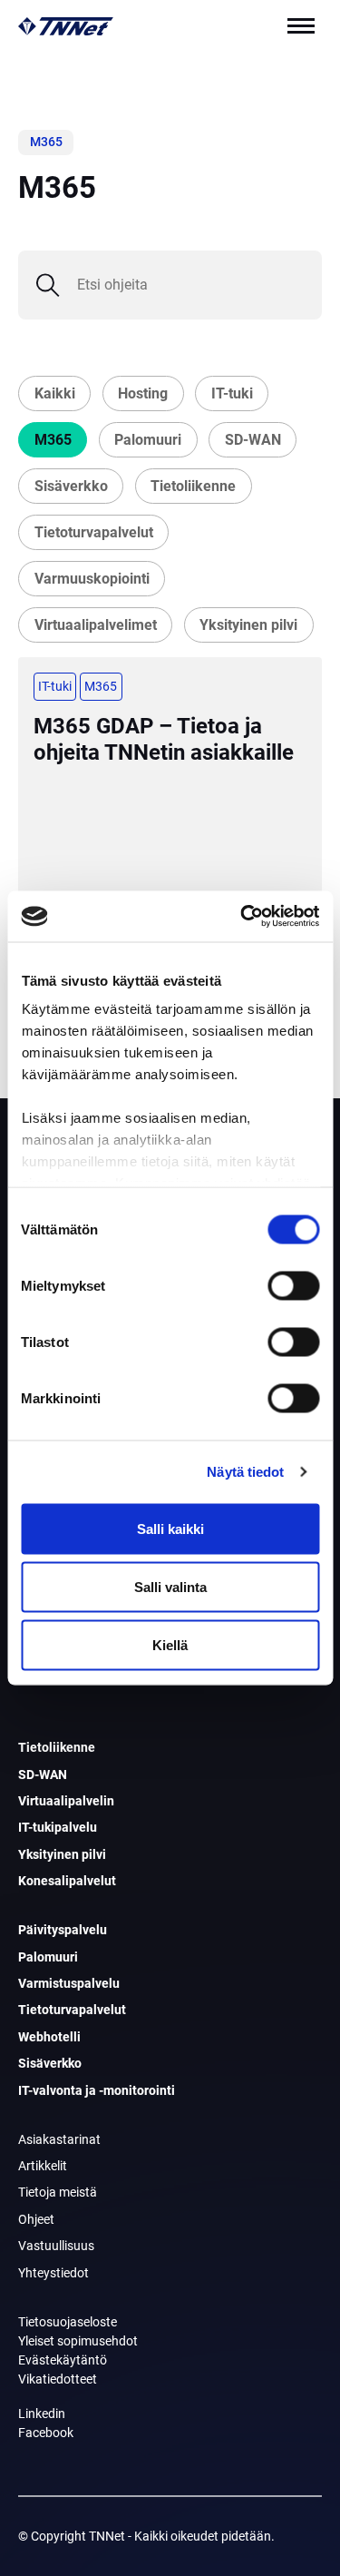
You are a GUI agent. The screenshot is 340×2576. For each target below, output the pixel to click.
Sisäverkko (71, 486)
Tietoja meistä (58, 2192)
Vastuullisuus (56, 2246)
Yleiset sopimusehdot (78, 2341)
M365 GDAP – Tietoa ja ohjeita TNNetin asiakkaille (164, 739)
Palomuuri (148, 440)
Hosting (143, 393)
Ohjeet (36, 2219)
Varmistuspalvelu (69, 1983)
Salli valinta (170, 1586)
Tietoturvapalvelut (94, 532)
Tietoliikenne (193, 486)
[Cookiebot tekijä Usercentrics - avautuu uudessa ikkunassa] (242, 917)
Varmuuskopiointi (92, 579)
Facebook (46, 2433)
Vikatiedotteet (58, 2379)
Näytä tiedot (245, 1472)
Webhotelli (49, 2037)
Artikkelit (43, 2166)
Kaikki (55, 393)
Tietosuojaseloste (68, 2322)
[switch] (293, 1285)
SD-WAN (253, 440)
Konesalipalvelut (67, 1881)
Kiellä (170, 1644)
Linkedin (42, 2414)
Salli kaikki (170, 1528)
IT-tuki (232, 393)
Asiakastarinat (59, 2139)
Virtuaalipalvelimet (96, 625)
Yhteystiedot (53, 2273)
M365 (53, 440)
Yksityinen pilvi (248, 625)
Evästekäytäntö (63, 2360)
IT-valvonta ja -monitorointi (97, 2090)
